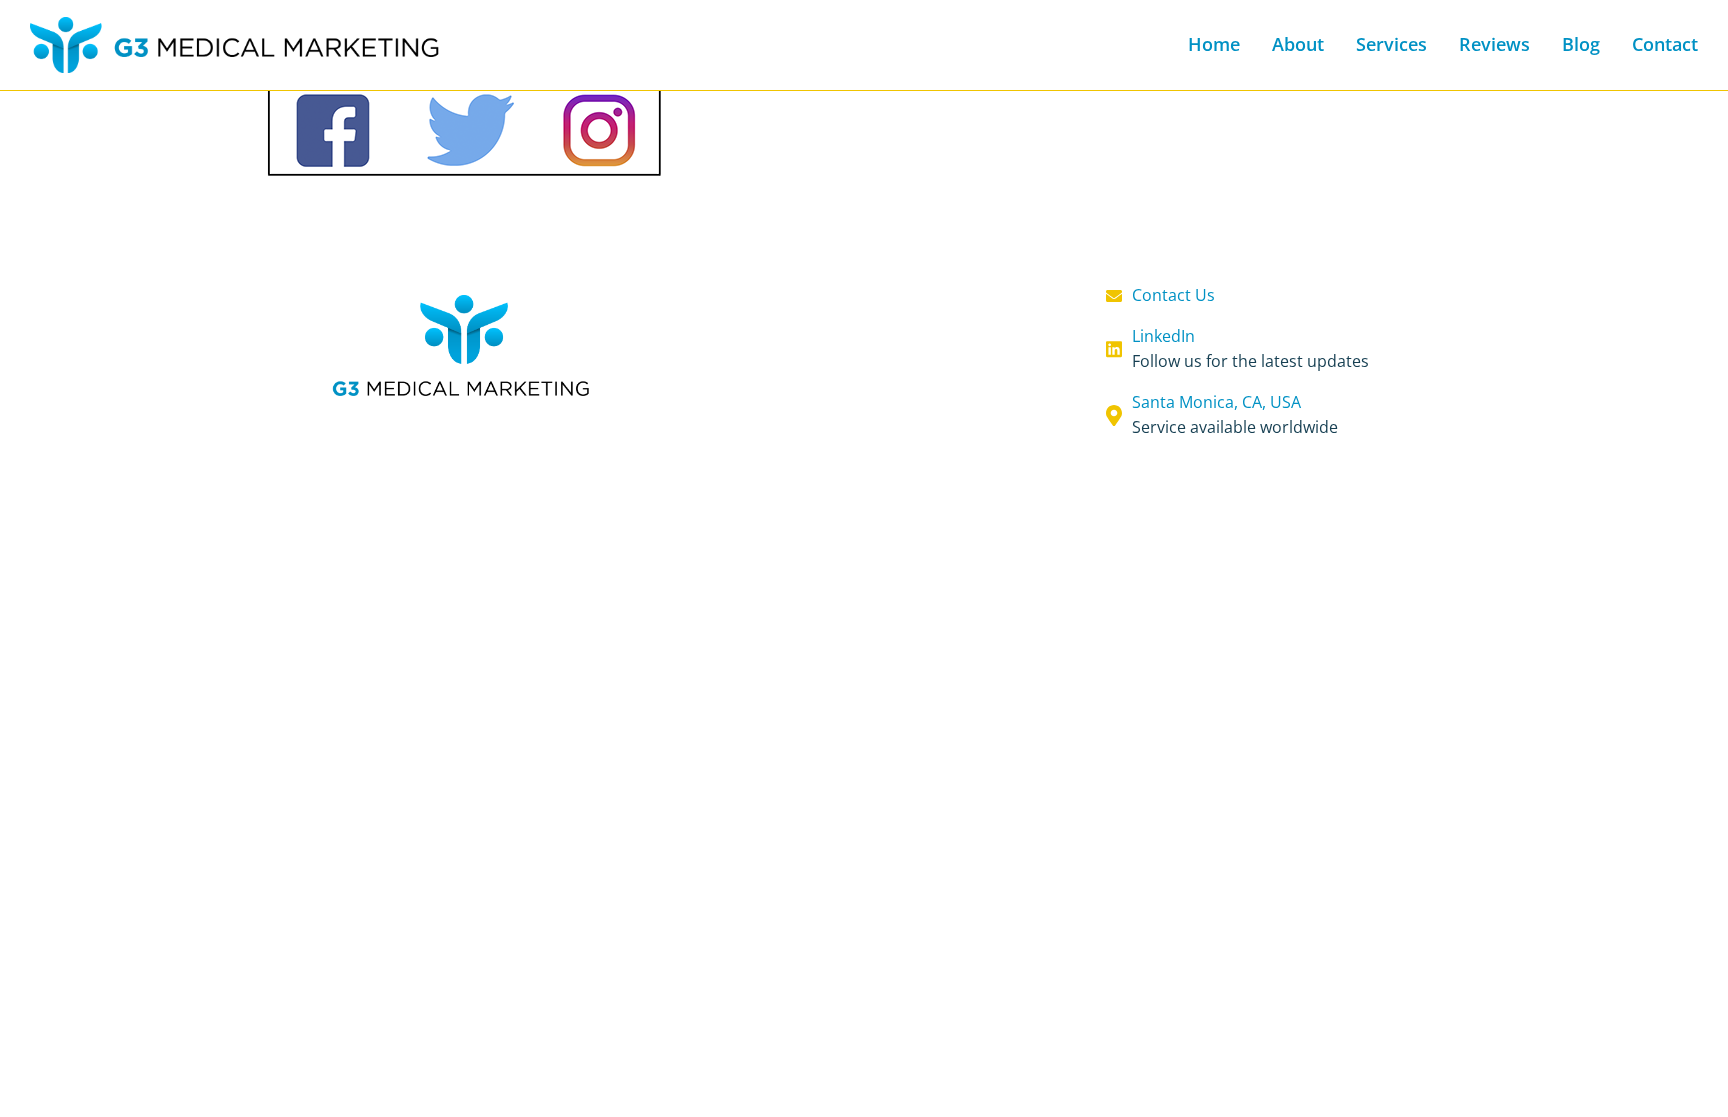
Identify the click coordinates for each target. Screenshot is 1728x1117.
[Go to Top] (1693, 1082)
